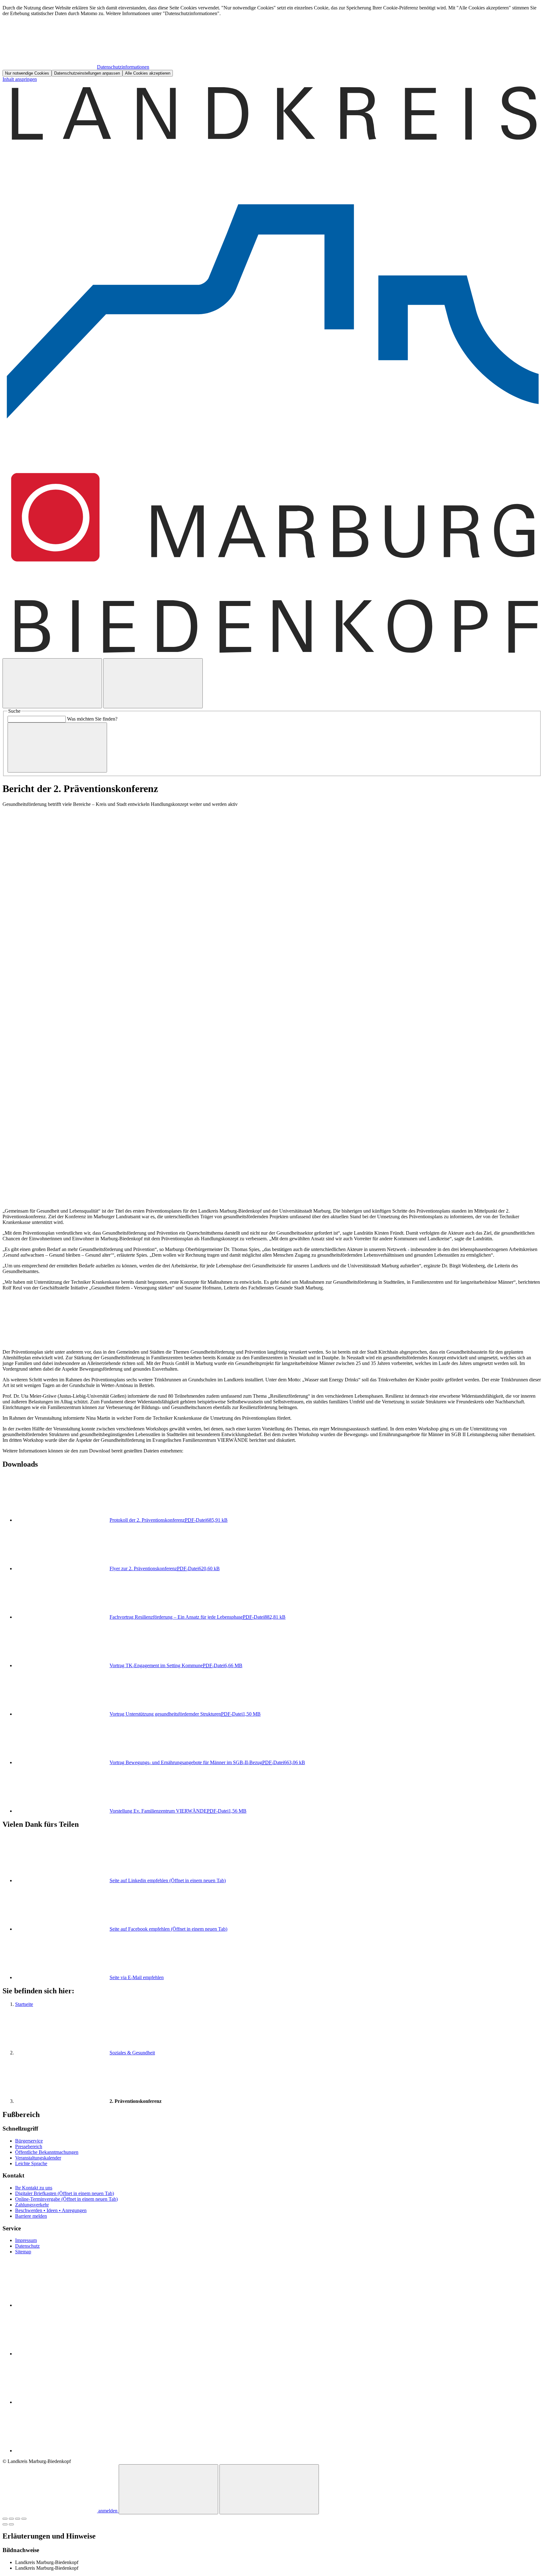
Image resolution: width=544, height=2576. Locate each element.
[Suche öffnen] (52, 683)
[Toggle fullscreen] (18, 2519)
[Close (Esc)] (5, 2519)
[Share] (11, 2519)
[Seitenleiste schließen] (269, 2489)
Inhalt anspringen (20, 79)
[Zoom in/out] (24, 2519)
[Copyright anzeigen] (62, 1200)
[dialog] (272, 41)
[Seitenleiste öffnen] (153, 683)
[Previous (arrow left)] (5, 2524)
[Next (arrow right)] (11, 2524)
